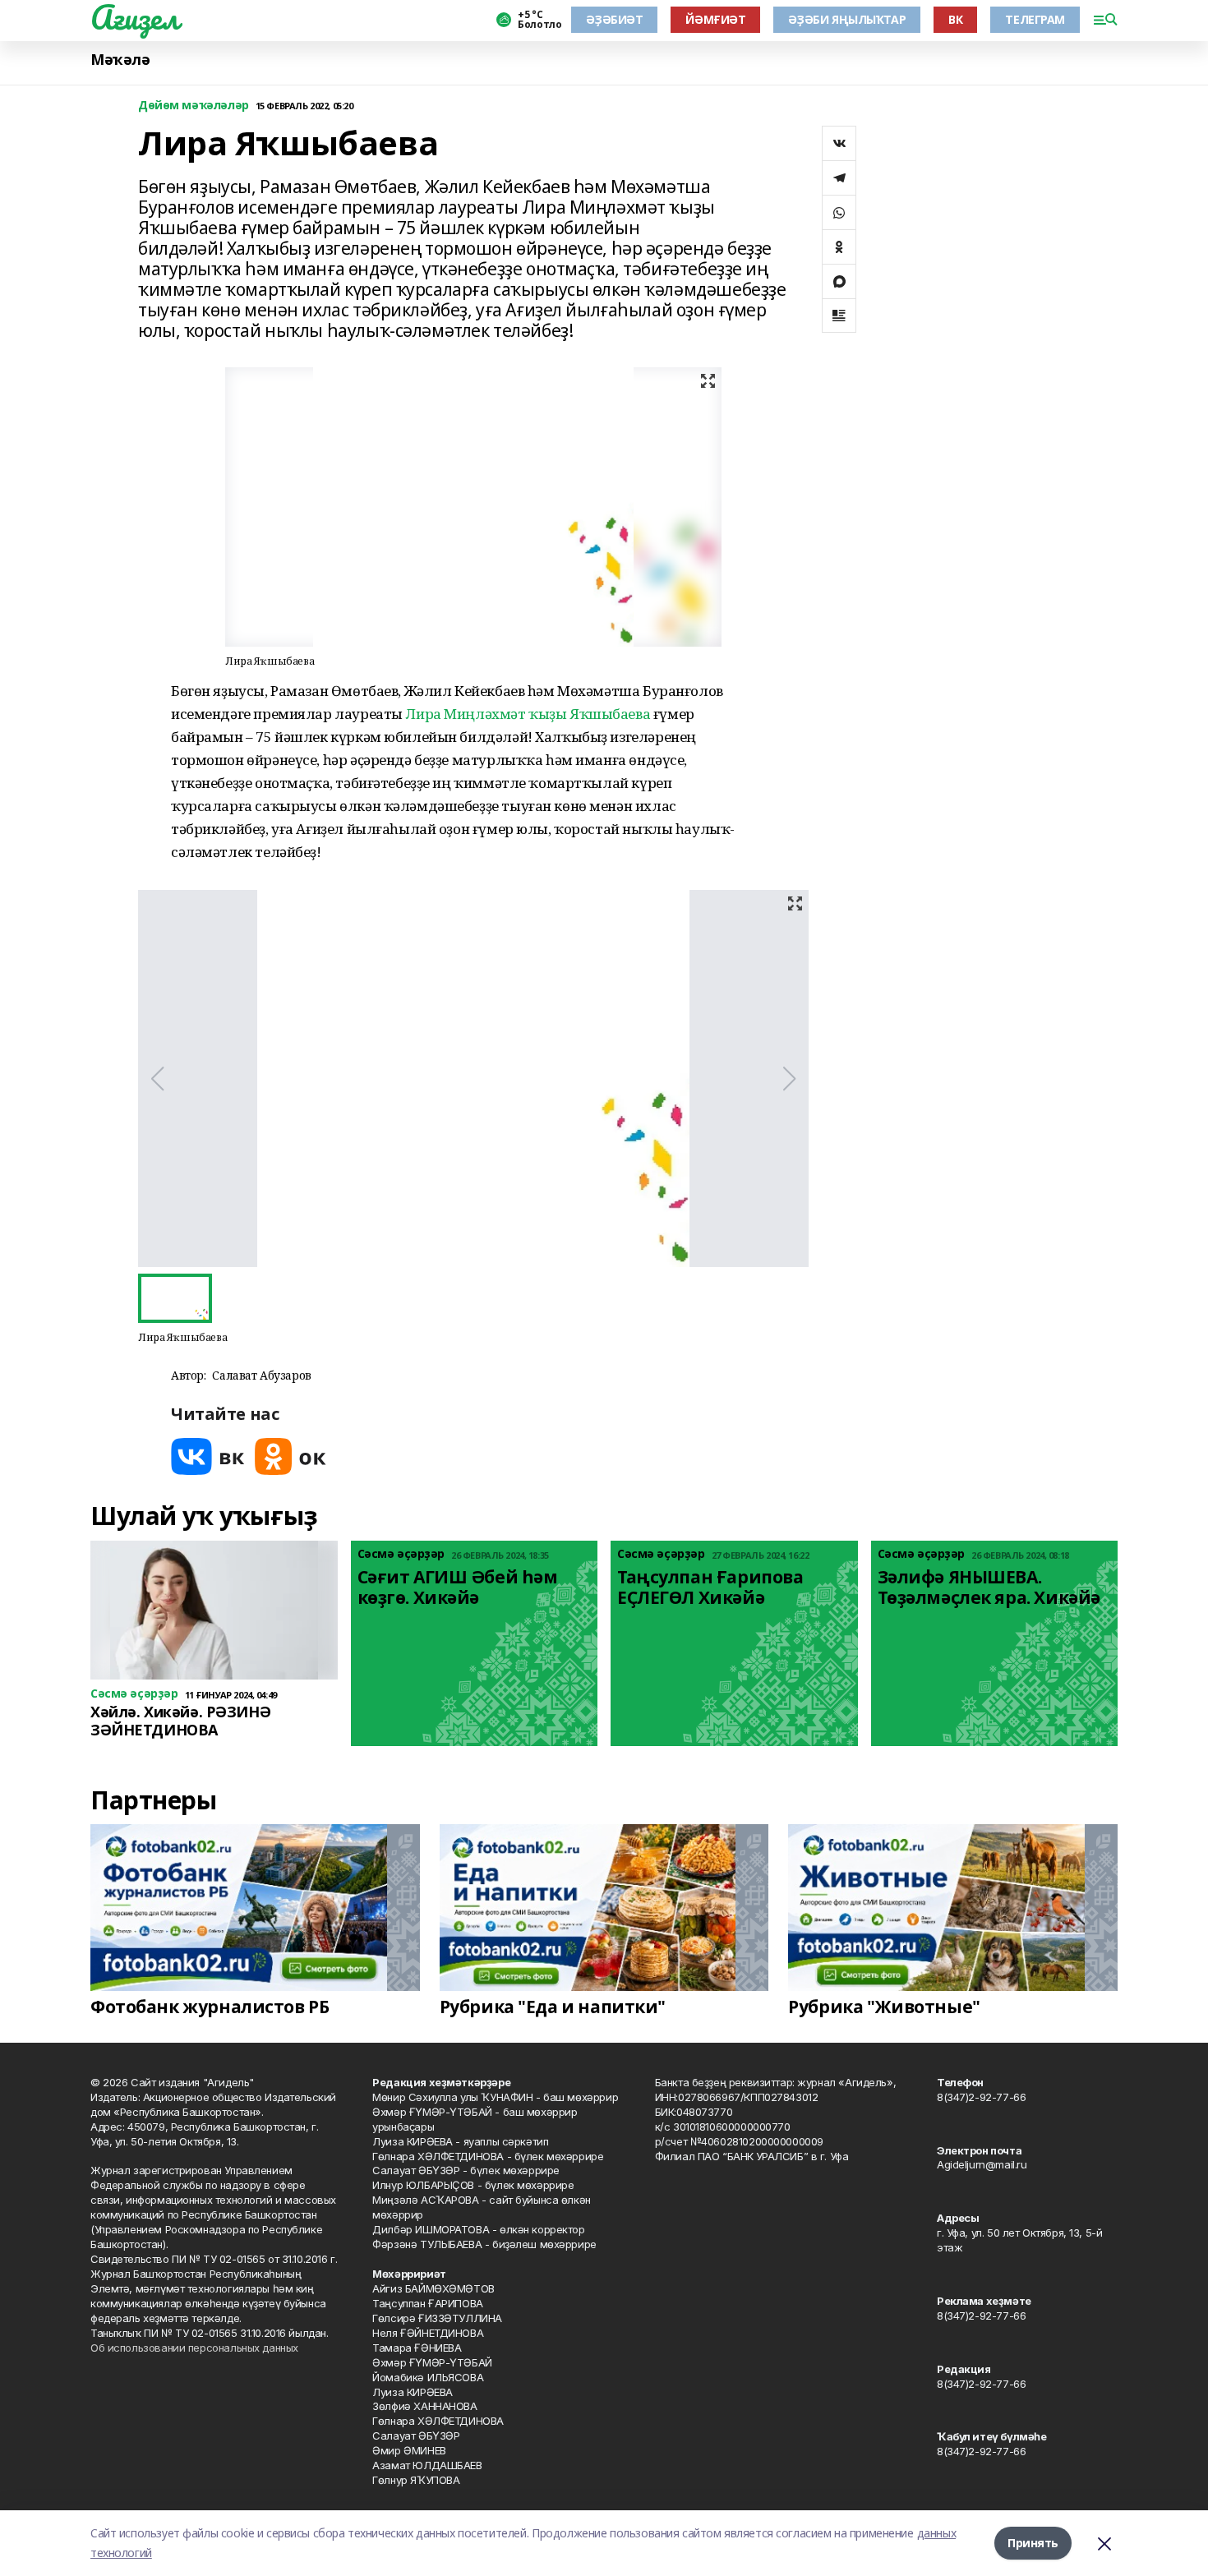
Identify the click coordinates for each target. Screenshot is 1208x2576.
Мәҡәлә (120, 60)
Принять (1033, 2543)
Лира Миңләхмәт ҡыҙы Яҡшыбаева (528, 714)
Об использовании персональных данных (194, 2348)
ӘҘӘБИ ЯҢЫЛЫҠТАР (847, 19)
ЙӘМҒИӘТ (715, 19)
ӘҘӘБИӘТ (614, 19)
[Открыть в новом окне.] (208, 1456)
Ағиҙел (134, 17)
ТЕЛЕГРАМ (1035, 19)
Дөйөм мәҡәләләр (194, 106)
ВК (955, 19)
